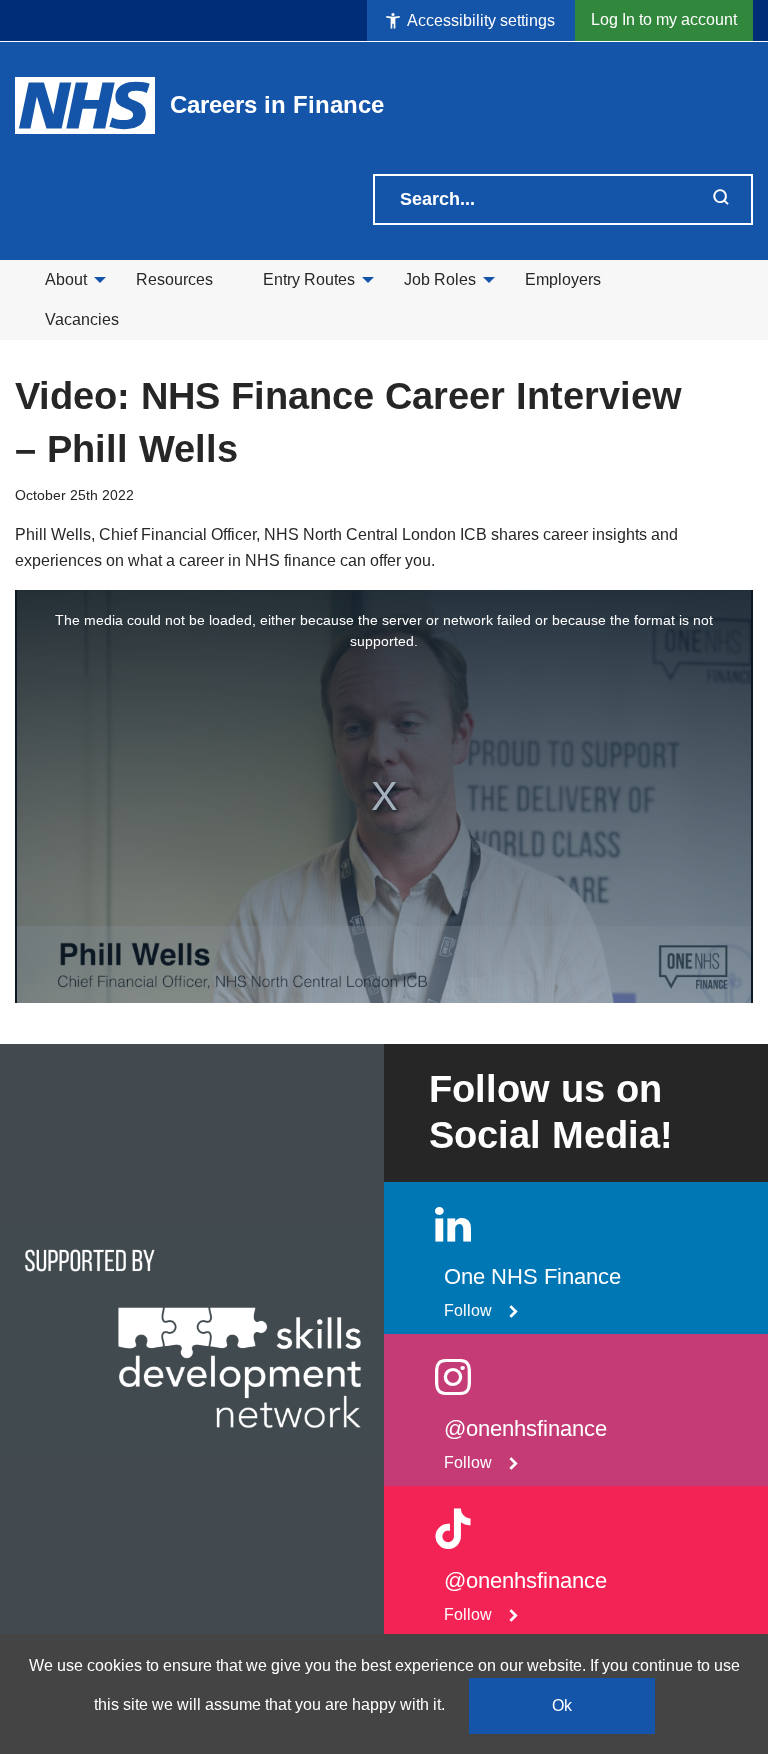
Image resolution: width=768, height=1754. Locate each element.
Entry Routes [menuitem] (309, 279)
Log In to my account (664, 19)
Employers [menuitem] (563, 279)
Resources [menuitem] (174, 279)
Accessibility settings (479, 20)
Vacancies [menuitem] (82, 319)
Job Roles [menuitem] (440, 279)
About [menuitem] (66, 279)
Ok (562, 1705)
